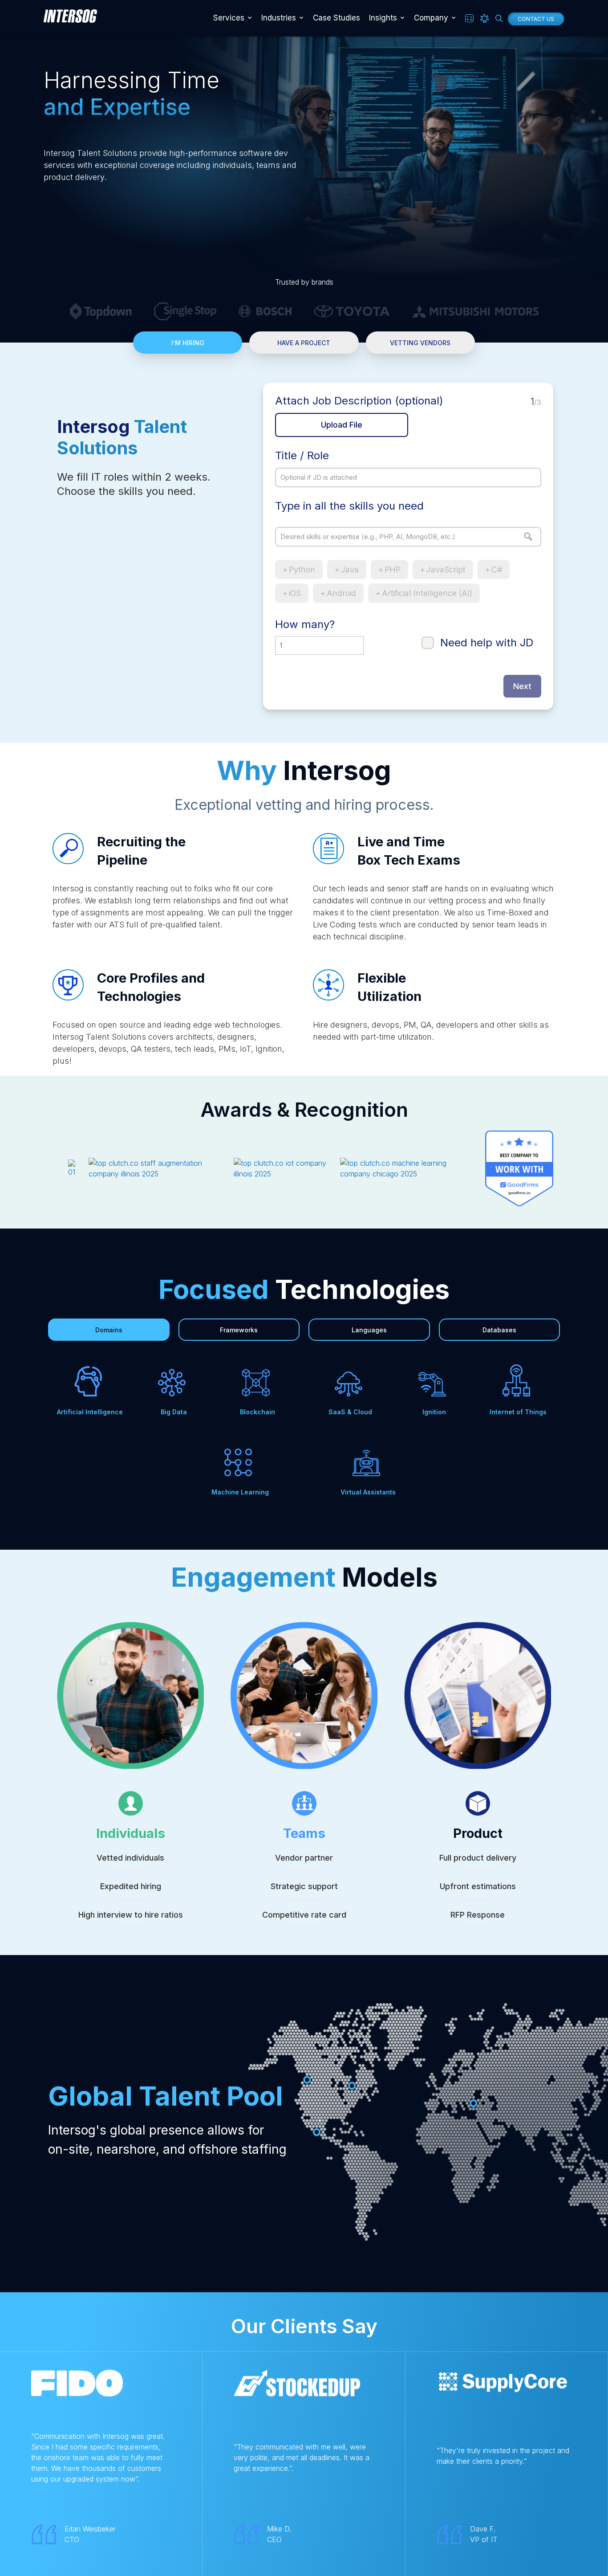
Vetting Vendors (420, 343)
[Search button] (499, 18)
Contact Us (536, 19)
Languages (369, 1330)
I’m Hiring (188, 343)
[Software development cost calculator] (469, 18)
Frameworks (239, 1330)
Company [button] (431, 18)
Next (522, 686)
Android (341, 593)
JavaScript (446, 569)
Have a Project (304, 343)
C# (497, 569)
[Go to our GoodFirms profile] (513, 1168)
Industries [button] (279, 18)
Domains (109, 1330)
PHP (393, 569)
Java (350, 569)
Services (229, 18)
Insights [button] (383, 18)
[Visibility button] (484, 18)
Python (302, 569)
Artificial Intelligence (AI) (427, 593)
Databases (499, 1330)
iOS (295, 593)
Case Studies (336, 18)
